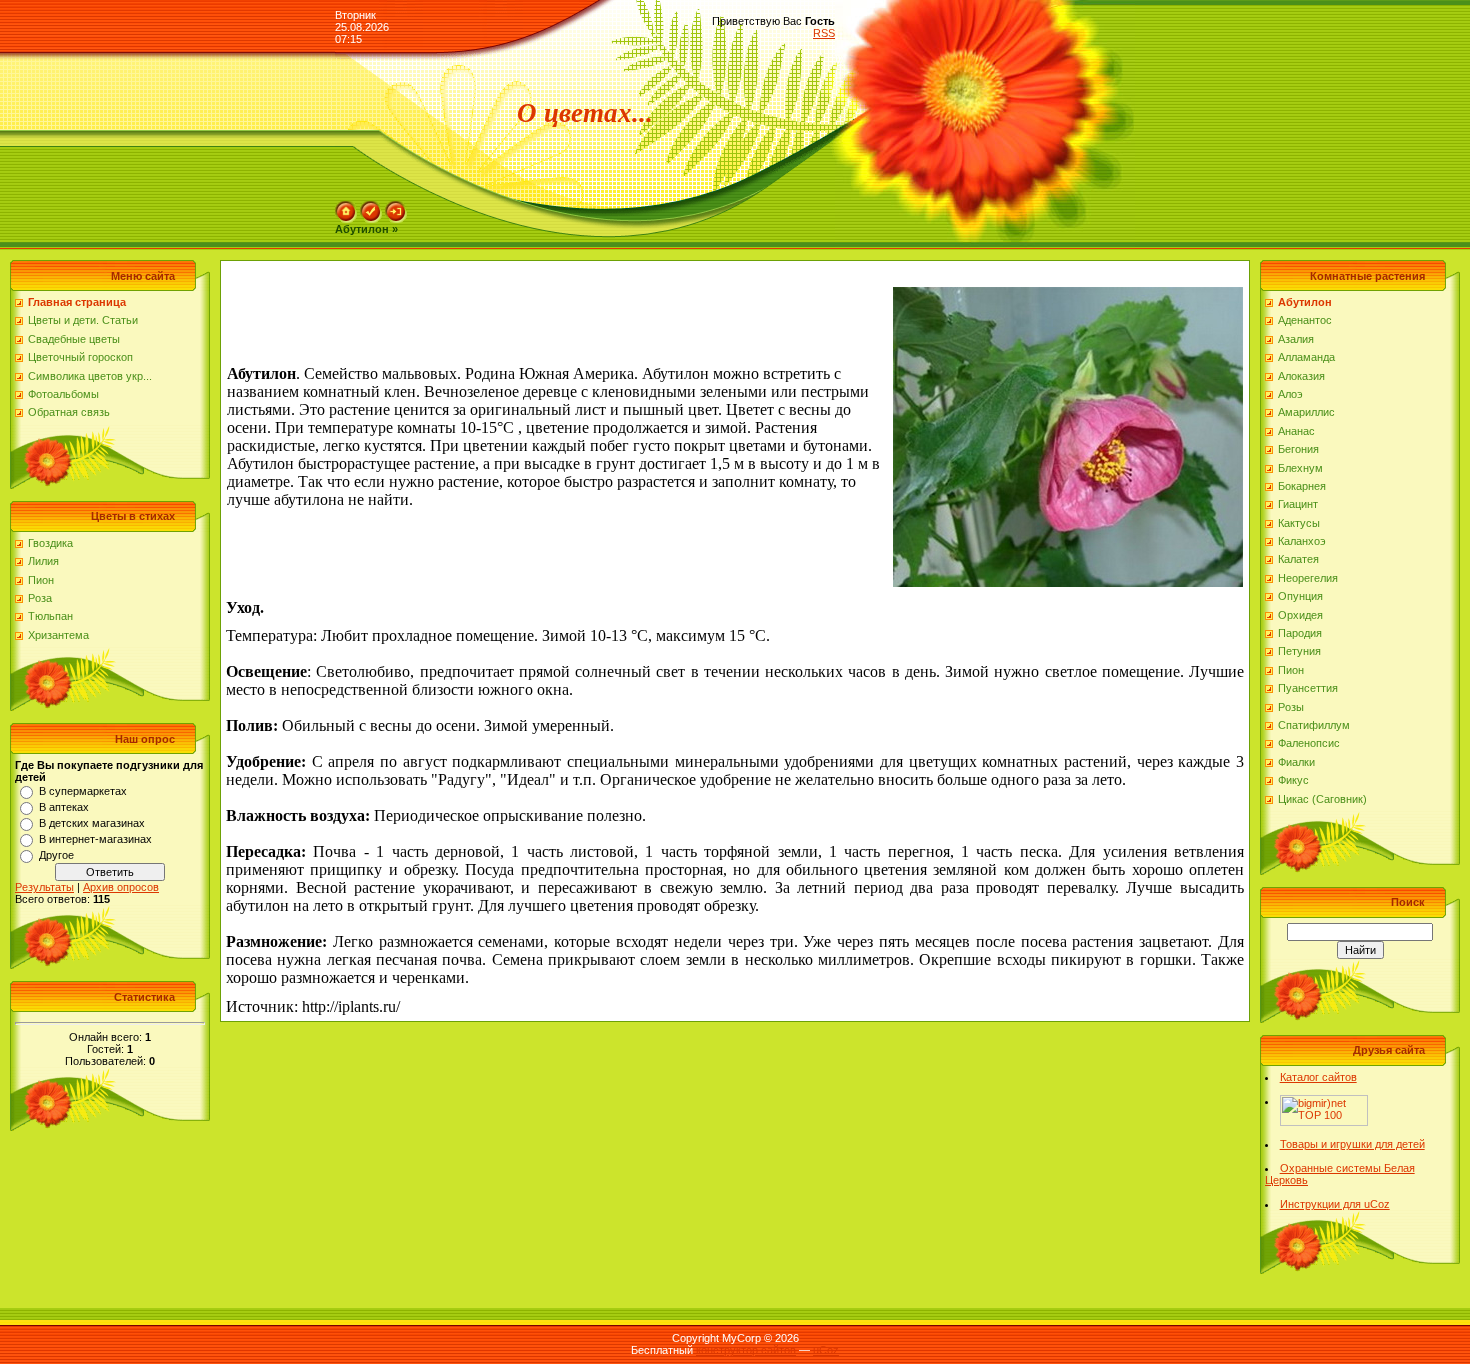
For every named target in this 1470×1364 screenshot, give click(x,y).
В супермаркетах (83, 791)
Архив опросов (121, 887)
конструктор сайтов (746, 1350)
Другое (56, 855)
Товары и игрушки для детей (1352, 1144)
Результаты (44, 887)
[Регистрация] (371, 207)
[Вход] (396, 207)
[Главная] (346, 207)
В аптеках (64, 807)
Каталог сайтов (1318, 1077)
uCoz (826, 1350)
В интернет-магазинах (95, 839)
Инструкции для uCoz (1335, 1204)
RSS (824, 33)
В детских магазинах (92, 823)
